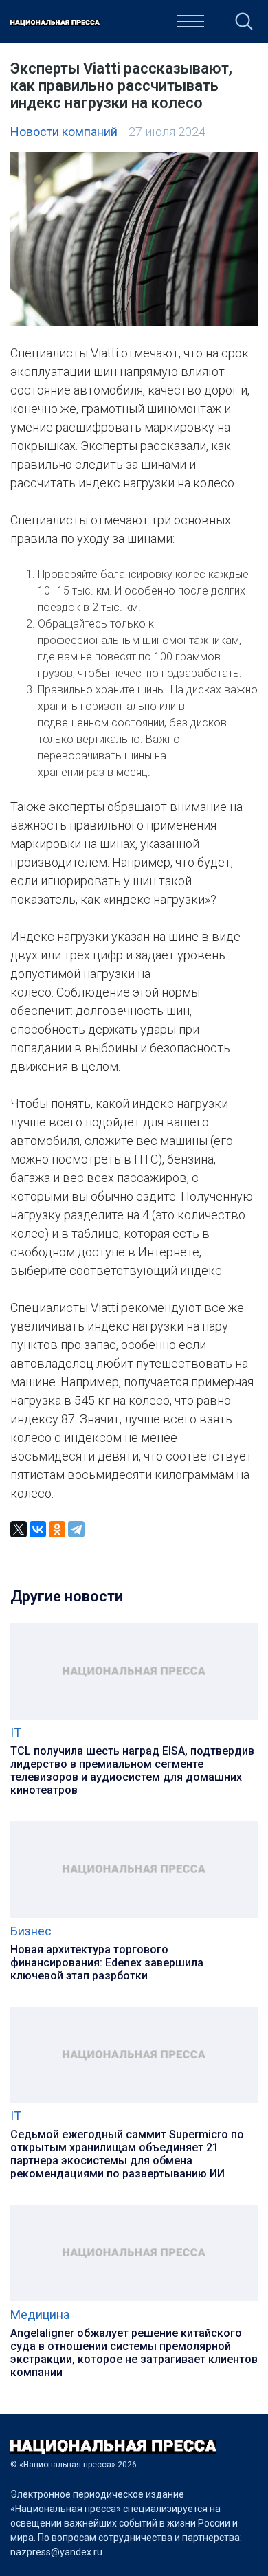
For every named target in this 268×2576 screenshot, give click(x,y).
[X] (19, 1529)
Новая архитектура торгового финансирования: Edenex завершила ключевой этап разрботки (107, 1963)
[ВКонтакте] (38, 1529)
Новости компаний (64, 132)
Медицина (40, 2314)
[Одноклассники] (57, 1529)
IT (16, 1732)
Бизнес (31, 1931)
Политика (119, 25)
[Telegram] (76, 1529)
